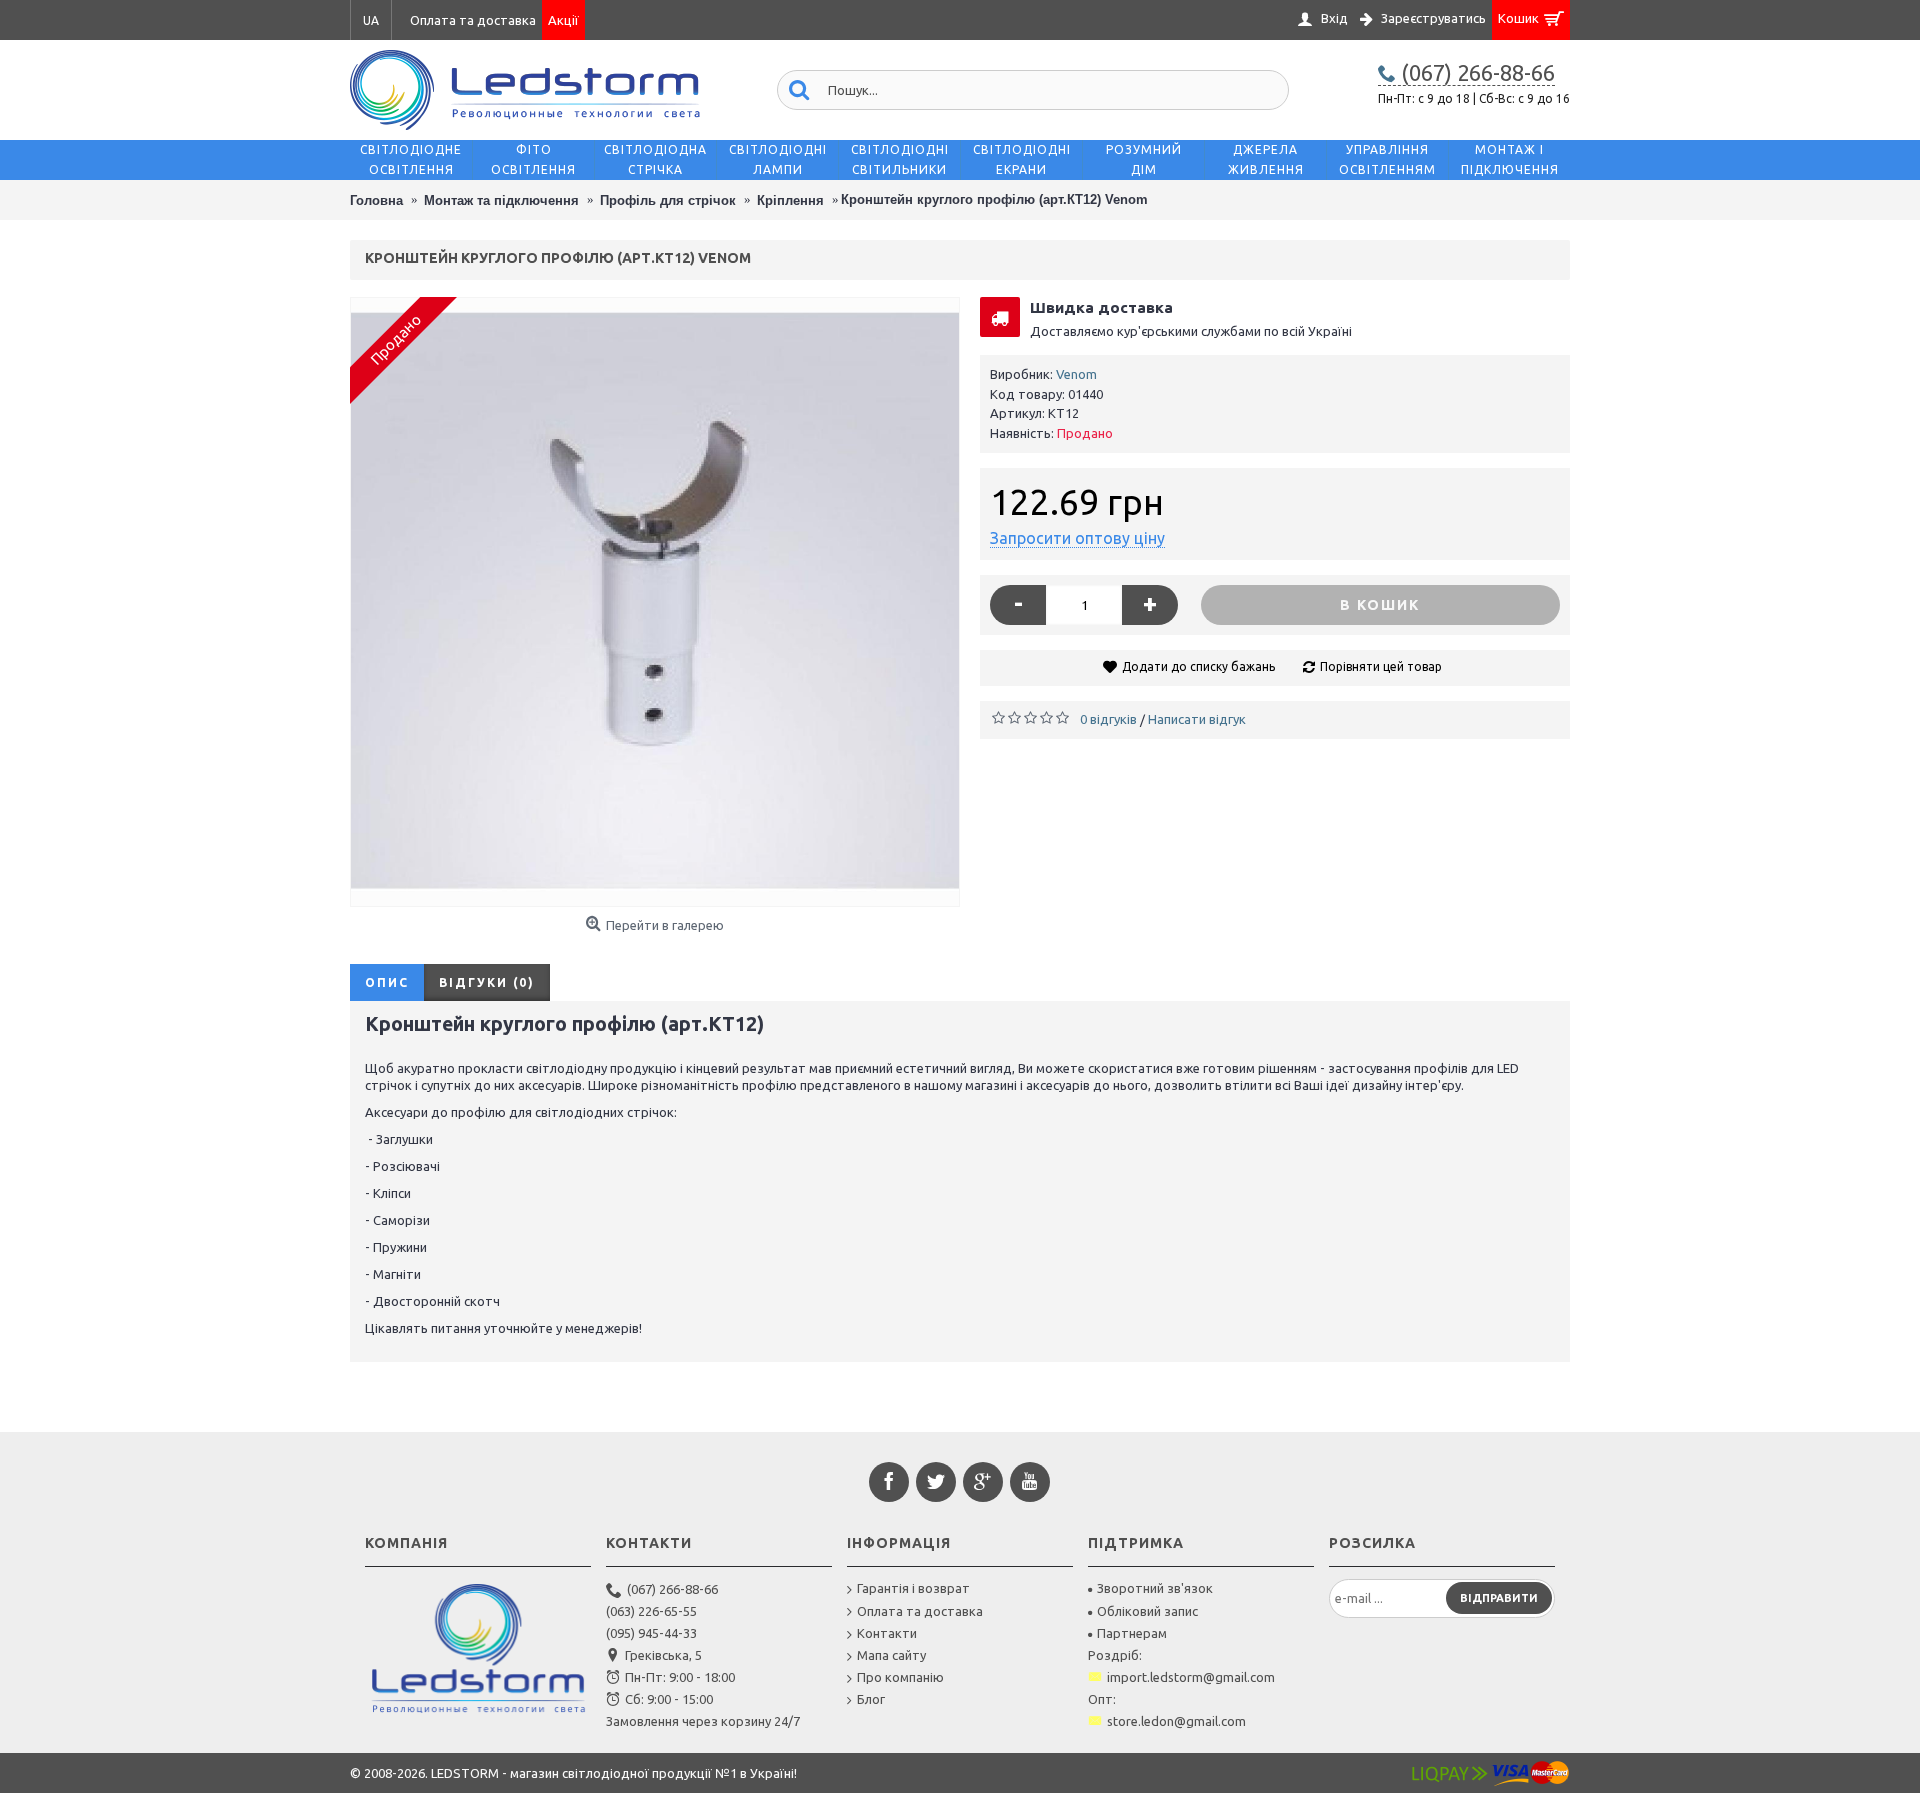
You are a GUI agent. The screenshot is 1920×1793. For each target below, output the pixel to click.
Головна (376, 200)
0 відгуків (1108, 719)
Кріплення (790, 200)
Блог (871, 1699)
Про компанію (900, 1677)
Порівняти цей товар (1381, 666)
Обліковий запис (1147, 1611)
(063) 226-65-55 (651, 1611)
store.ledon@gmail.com (1176, 1721)
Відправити (1499, 1598)
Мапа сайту (891, 1655)
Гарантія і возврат (913, 1588)
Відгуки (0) (487, 982)
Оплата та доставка (920, 1611)
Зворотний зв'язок (1155, 1588)
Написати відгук (1197, 719)
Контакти (887, 1633)
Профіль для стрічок (668, 200)
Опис (387, 982)
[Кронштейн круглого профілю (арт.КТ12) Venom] (655, 602)
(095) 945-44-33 (651, 1633)
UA (371, 20)
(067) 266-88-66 (672, 1589)
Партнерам (1132, 1633)
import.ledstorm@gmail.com (1191, 1677)
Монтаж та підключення (501, 200)
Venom (1076, 374)
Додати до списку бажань (1198, 666)
